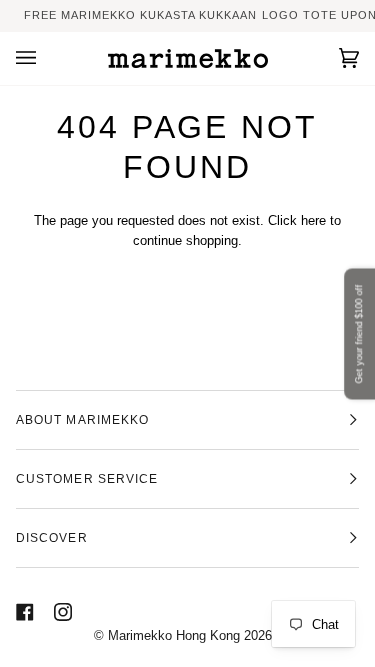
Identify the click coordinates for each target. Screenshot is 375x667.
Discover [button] (52, 538)
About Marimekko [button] (82, 420)
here (313, 220)
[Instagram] (63, 612)
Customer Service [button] (87, 479)
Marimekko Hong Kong (172, 635)
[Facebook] (25, 612)
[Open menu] (46, 59)
